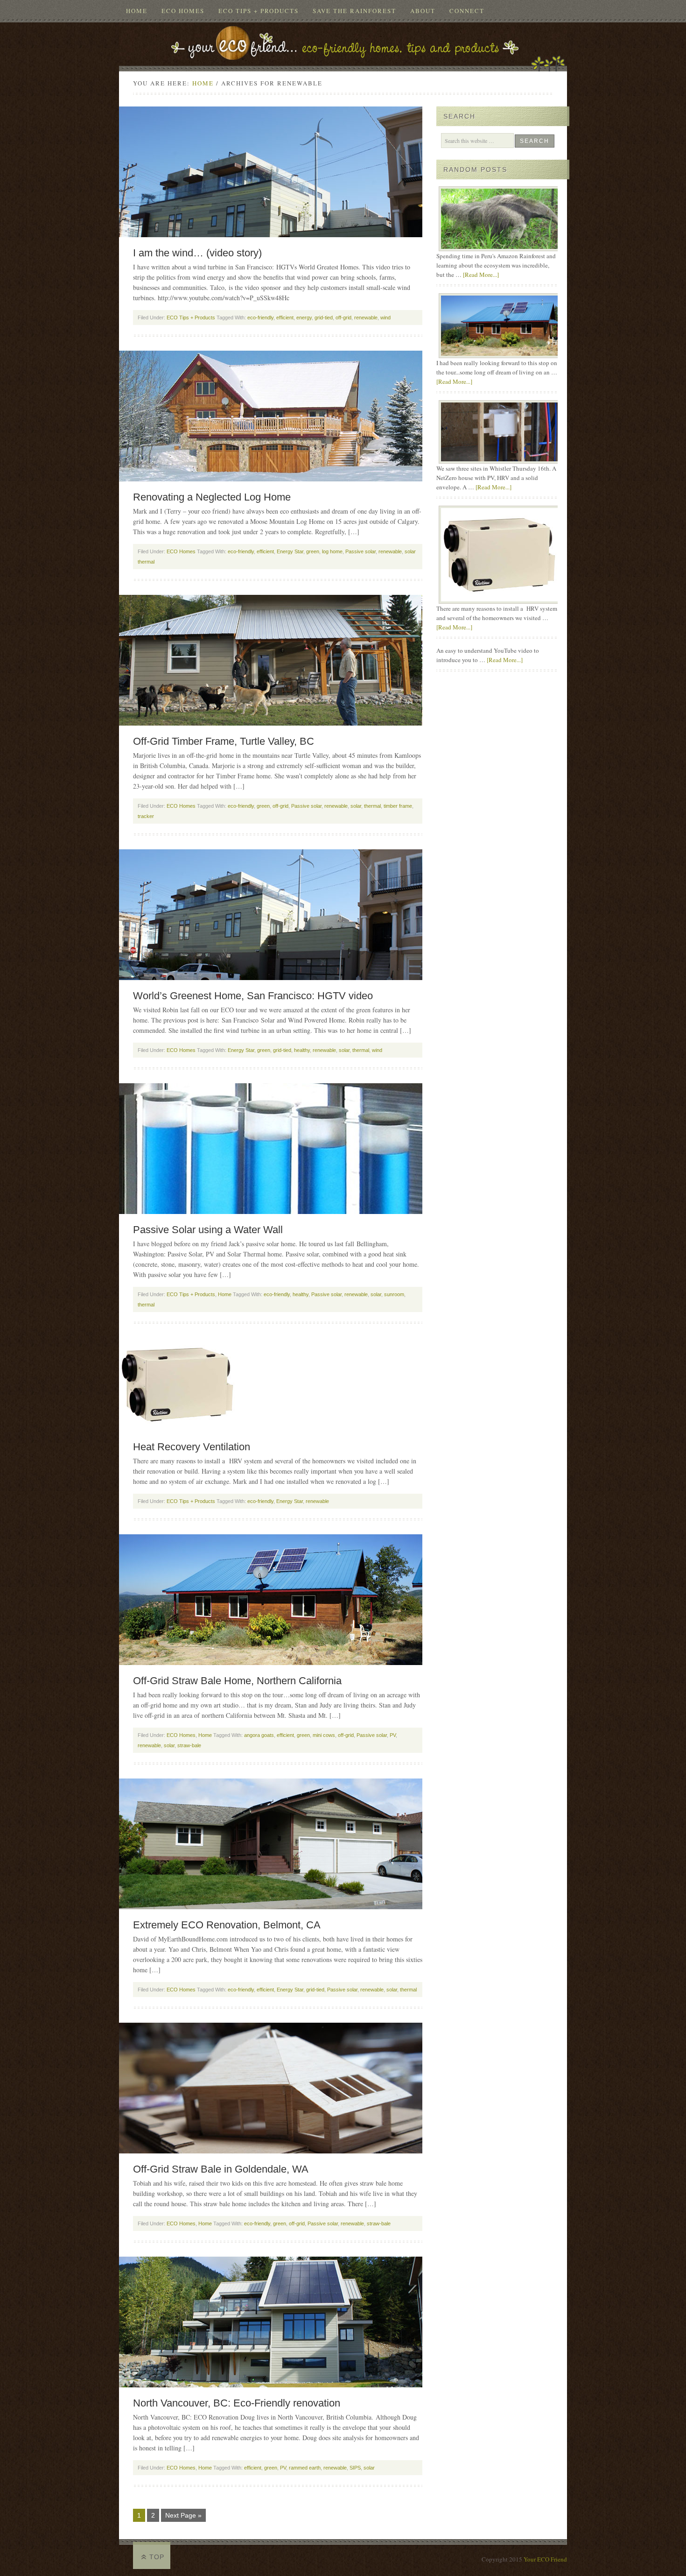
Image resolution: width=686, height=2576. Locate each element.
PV (393, 1735)
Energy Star (290, 551)
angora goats (259, 1735)
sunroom (394, 1294)
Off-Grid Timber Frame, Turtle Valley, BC (224, 741)
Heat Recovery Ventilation (192, 1447)
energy (304, 318)
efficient (285, 318)
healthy (302, 1050)
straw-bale (189, 1745)
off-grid (343, 318)
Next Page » (183, 2515)
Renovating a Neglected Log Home (212, 497)
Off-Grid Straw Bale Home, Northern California (237, 1681)
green (313, 551)
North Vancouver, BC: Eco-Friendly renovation (237, 2403)
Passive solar (360, 551)
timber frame (398, 806)
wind (385, 318)
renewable (366, 318)
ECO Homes (183, 11)
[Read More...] (481, 275)
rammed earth (305, 2468)
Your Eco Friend (343, 41)
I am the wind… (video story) (197, 253)
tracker (146, 816)
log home (332, 551)
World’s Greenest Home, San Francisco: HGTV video (253, 996)
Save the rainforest (354, 11)
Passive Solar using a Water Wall (208, 1230)
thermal (372, 806)
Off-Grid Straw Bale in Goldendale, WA (221, 2169)
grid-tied (324, 318)
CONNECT (467, 11)
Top (157, 2557)
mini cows (324, 1735)
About (423, 11)
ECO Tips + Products (259, 11)
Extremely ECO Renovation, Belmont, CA (227, 1925)
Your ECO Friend (545, 2559)
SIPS (355, 2468)
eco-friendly (260, 318)
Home (137, 11)
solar (356, 806)
